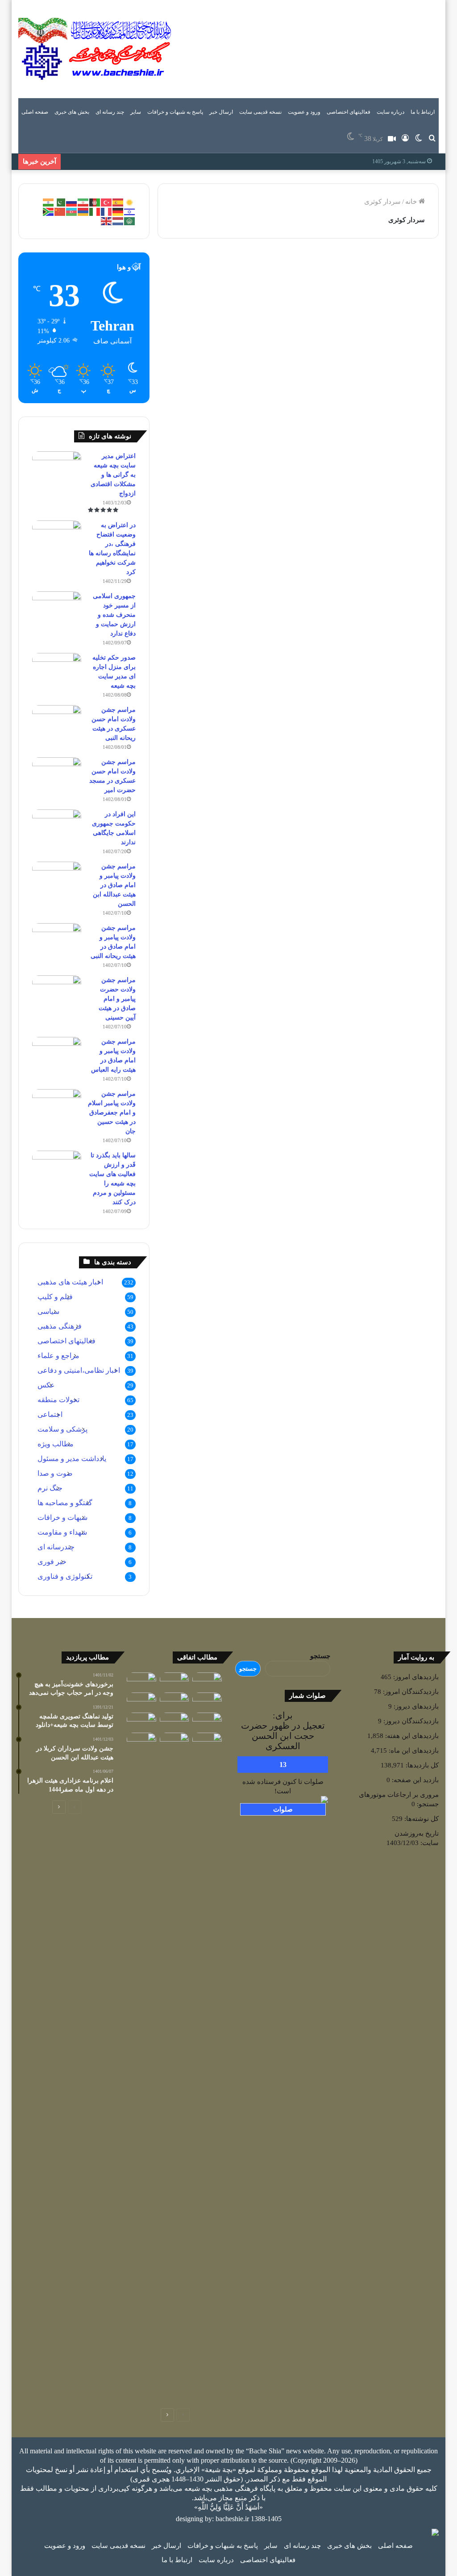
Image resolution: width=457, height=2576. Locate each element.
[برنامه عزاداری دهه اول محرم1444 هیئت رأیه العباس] (207, 1701)
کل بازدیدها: (421, 1765)
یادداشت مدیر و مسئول (72, 1459)
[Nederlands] (118, 220)
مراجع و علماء (58, 1356)
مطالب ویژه (56, 1444)
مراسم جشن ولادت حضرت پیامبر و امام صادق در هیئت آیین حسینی (117, 999)
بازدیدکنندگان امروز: (410, 1692)
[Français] (107, 211)
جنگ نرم (50, 1488)
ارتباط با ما (423, 112)
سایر (136, 112)
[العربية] (130, 220)
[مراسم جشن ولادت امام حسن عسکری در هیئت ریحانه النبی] (57, 722)
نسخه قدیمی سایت (260, 112)
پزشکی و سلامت (62, 1429)
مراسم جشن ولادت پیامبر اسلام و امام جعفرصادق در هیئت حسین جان (112, 1113)
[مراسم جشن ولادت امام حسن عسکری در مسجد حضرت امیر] (57, 774)
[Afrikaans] (49, 211)
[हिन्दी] (49, 202)
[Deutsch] (118, 211)
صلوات (283, 1809)
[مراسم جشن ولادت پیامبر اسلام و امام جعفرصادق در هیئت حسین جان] (57, 1106)
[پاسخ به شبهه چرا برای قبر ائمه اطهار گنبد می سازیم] (207, 1741)
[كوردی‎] (130, 202)
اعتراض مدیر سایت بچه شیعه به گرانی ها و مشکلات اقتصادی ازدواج (113, 475)
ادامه (266, 468)
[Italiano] (95, 211)
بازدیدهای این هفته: (411, 1736)
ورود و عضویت (304, 112)
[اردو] (60, 202)
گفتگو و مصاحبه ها (65, 1503)
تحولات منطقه (58, 1400)
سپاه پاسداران (257, 266)
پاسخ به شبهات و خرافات (175, 112)
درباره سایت (391, 112)
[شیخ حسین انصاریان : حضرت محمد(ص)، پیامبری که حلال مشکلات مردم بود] (141, 2067)
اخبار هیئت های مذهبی (70, 1282)
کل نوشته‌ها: (421, 1819)
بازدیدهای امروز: (415, 1677)
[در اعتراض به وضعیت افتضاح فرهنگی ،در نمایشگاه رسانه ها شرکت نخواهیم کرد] (57, 537)
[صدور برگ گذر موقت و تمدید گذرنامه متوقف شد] (174, 1721)
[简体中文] (60, 211)
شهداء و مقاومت (62, 1532)
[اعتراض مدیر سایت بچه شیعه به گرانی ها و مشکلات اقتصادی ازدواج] (57, 468)
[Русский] (72, 202)
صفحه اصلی (35, 112)
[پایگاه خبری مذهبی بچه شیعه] (96, 49)
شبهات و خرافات (62, 1517)
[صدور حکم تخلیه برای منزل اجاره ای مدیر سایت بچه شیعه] (57, 670)
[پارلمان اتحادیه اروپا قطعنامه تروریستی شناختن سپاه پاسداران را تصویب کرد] (141, 1701)
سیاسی (48, 1311)
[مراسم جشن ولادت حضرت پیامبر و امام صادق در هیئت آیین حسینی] (57, 992)
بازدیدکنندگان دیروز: (410, 1721)
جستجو (320, 1656)
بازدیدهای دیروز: (415, 1706)
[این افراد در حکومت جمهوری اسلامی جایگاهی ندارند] (57, 826)
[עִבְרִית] (130, 211)
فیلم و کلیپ (55, 1297)
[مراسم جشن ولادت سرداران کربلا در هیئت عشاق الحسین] (174, 1741)
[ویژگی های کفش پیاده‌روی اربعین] (207, 1681)
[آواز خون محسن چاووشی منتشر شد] (141, 1721)
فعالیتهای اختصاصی (349, 112)
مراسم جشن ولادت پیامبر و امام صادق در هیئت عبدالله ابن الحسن (114, 885)
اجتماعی (50, 1414)
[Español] (118, 202)
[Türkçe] (107, 202)
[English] (107, 220)
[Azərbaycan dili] (72, 211)
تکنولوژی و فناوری (65, 1576)
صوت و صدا (55, 1473)
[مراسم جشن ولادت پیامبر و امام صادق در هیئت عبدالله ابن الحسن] (57, 878)
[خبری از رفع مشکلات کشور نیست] (141, 1681)
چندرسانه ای (56, 1547)
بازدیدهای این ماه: (413, 1750)
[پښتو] (95, 202)
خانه (412, 202)
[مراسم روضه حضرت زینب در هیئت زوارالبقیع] (174, 1681)
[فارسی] (83, 202)
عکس (46, 1385)
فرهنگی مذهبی (60, 1326)
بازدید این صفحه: (414, 1780)
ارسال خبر (221, 112)
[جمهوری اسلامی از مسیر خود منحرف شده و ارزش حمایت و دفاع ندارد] (57, 608)
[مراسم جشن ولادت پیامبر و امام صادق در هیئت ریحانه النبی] (57, 940)
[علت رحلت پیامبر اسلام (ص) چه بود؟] (207, 1721)
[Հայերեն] (83, 211)
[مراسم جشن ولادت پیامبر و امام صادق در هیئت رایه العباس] (57, 1054)
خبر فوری (52, 1562)
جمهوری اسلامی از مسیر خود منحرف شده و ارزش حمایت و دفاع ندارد (114, 615)
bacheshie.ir (232, 2519)
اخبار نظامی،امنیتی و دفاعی (79, 1370)
